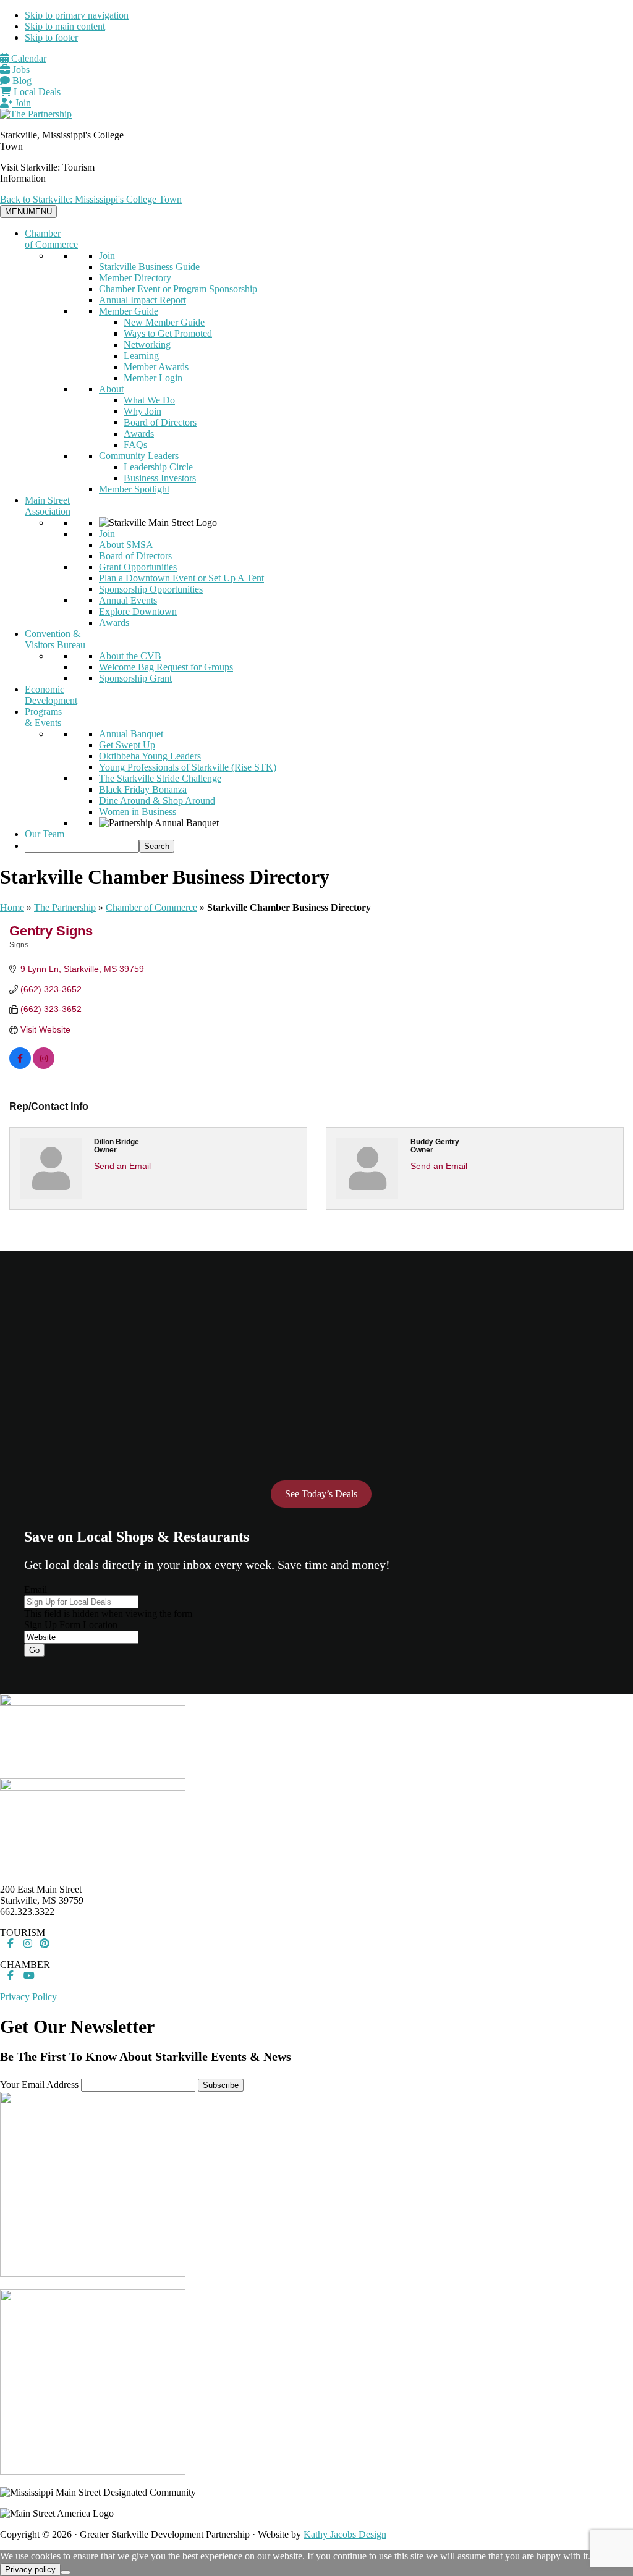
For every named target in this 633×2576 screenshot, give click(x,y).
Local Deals (36, 92)
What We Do (149, 400)
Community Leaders (139, 456)
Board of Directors (160, 422)
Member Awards (156, 367)
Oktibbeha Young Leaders (150, 756)
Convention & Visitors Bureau (55, 639)
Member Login (153, 378)
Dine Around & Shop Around (157, 800)
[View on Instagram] (44, 1066)
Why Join (142, 411)
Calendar (28, 58)
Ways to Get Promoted (168, 333)
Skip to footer (51, 37)
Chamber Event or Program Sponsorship (178, 289)
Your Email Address (39, 2084)
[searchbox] (82, 846)
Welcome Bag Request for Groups (166, 667)
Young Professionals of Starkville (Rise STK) (188, 767)
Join (22, 103)
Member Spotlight (134, 489)
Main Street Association (48, 506)
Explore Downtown (138, 611)
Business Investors (160, 478)
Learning (141, 356)
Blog (21, 81)
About (111, 389)
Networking (147, 344)
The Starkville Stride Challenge (160, 778)
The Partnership (65, 907)
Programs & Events (43, 717)
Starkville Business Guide (149, 267)
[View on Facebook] (20, 1066)
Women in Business (138, 812)
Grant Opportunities (138, 567)
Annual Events (128, 600)
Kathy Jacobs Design (345, 2534)
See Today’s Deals (321, 1494)
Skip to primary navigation (77, 15)
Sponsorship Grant (135, 678)
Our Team (45, 834)
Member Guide (129, 311)
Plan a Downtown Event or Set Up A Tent (181, 578)
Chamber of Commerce (51, 239)
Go (34, 1650)
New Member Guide (164, 322)
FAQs (135, 445)
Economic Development (51, 695)
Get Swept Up (127, 745)
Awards (139, 433)
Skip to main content (65, 26)
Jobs (20, 70)
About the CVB (130, 656)
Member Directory (135, 278)
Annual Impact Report (142, 300)
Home (12, 907)
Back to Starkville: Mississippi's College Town (91, 199)
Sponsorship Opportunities (151, 589)
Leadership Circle (158, 467)
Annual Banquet (131, 734)
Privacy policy (30, 2570)
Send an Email (122, 1166)
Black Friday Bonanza (143, 789)
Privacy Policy (28, 1997)
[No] (66, 2572)
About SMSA (126, 545)
